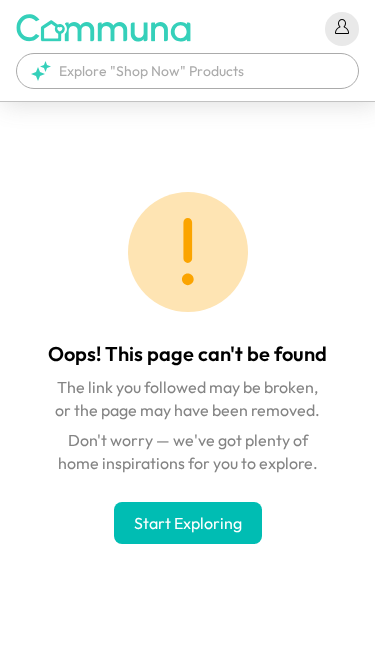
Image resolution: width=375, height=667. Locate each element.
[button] (187, 71)
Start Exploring (188, 523)
